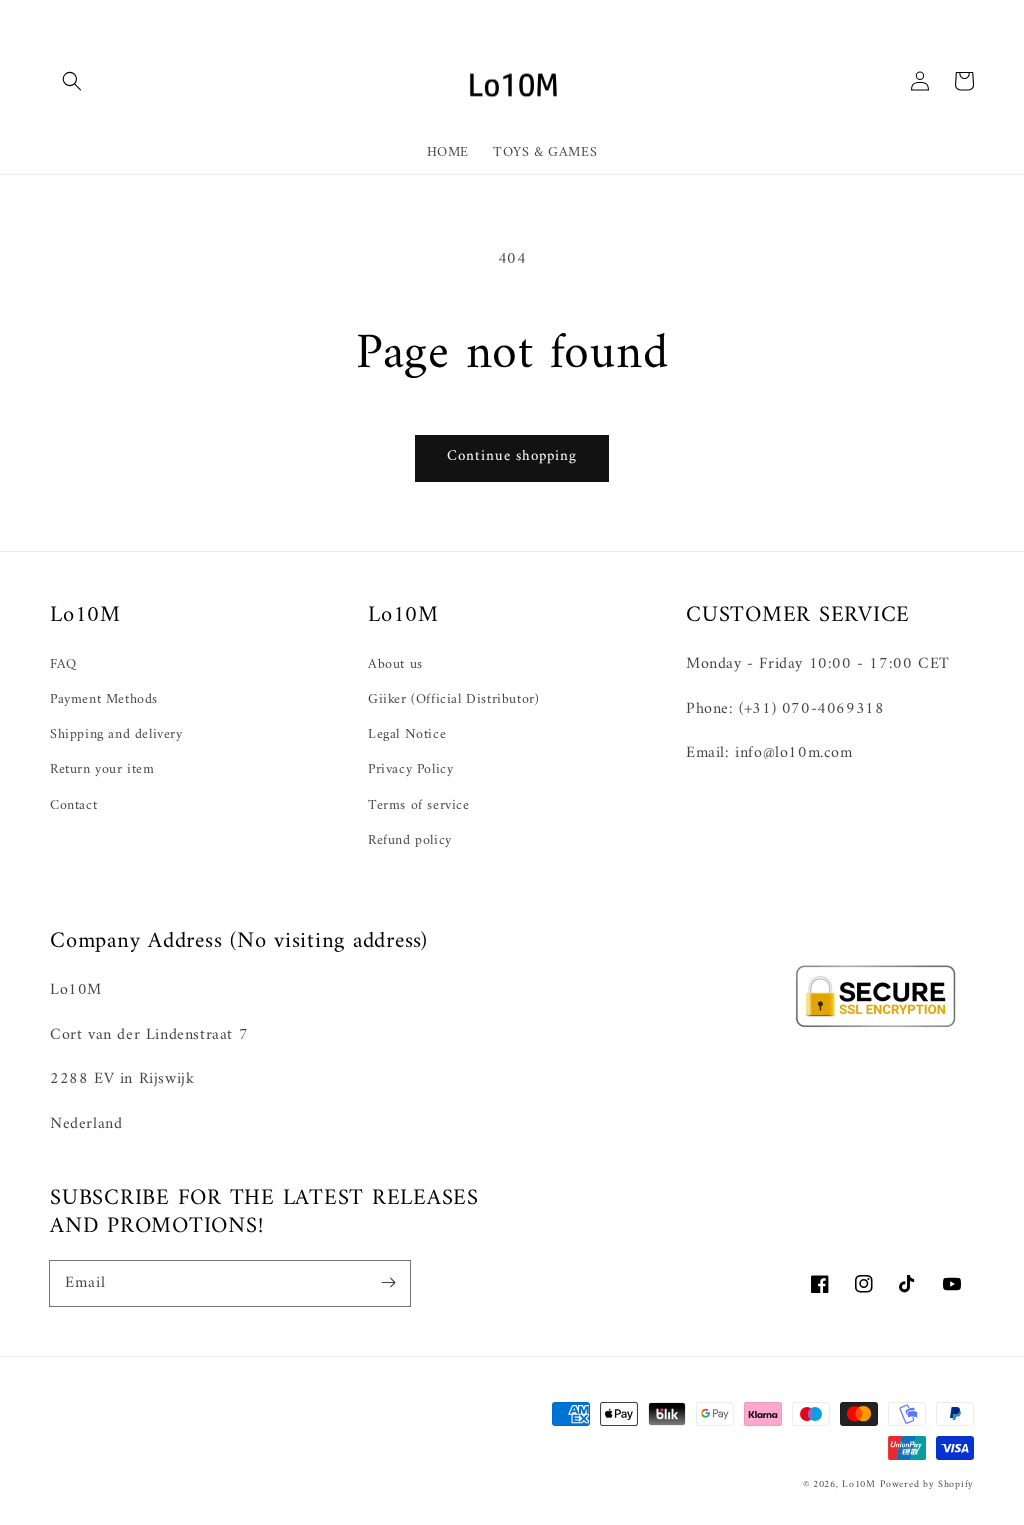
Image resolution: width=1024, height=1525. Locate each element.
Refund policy (410, 840)
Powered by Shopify (927, 1484)
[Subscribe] (388, 1283)
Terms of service (419, 805)
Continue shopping (512, 456)
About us (395, 664)
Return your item (102, 769)
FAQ (63, 664)
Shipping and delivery (116, 734)
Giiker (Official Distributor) (453, 699)
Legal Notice (407, 734)
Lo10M (859, 1484)
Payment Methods (104, 699)
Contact (73, 805)
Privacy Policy (410, 769)
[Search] (72, 81)
